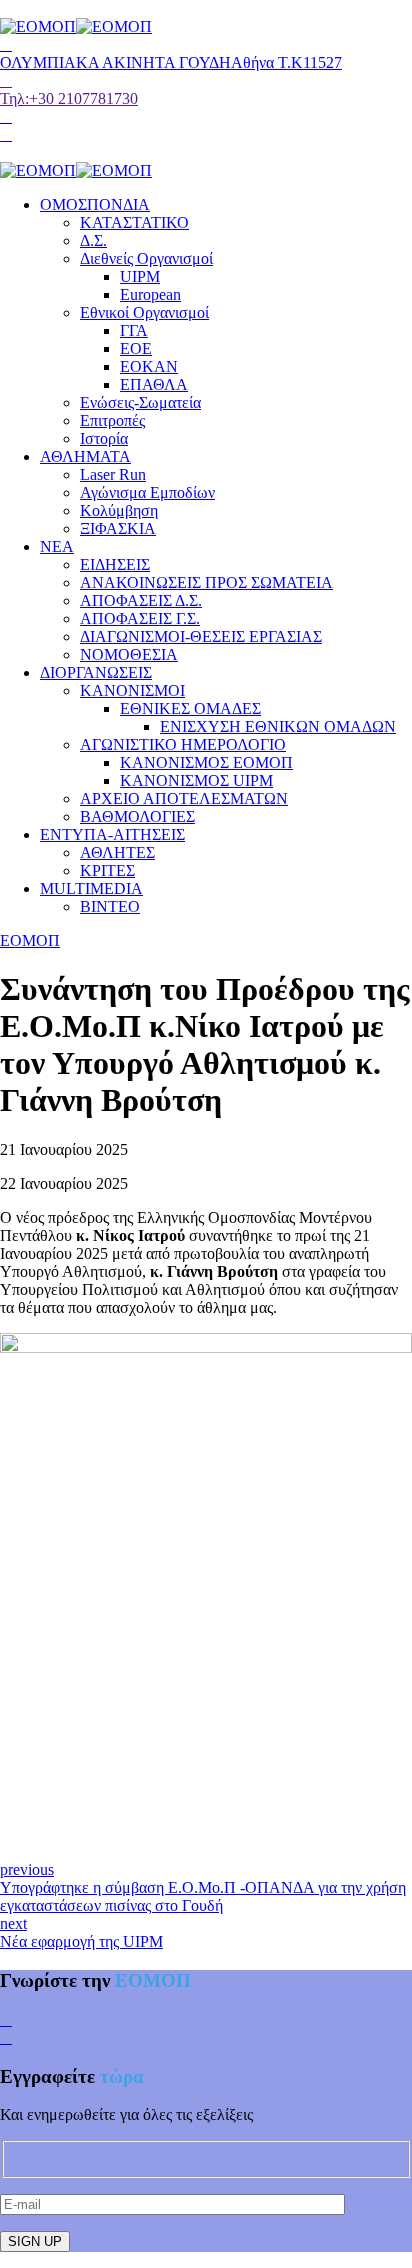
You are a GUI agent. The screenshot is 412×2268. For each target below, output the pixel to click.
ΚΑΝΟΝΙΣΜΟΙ (132, 690)
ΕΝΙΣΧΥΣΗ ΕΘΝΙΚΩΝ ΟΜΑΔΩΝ (278, 726)
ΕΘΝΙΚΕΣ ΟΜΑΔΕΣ (190, 708)
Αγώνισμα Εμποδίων (147, 492)
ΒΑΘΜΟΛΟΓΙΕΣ (137, 816)
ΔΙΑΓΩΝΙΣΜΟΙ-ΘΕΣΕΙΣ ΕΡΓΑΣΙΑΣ (201, 636)
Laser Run (113, 474)
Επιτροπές (112, 420)
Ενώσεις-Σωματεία (140, 402)
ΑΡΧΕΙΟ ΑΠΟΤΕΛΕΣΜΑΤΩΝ (184, 798)
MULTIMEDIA (91, 888)
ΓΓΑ (134, 330)
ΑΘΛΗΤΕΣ (117, 852)
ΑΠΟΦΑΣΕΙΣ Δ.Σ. (141, 600)
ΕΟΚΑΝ (149, 366)
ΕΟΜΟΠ (30, 940)
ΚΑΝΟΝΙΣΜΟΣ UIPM (196, 780)
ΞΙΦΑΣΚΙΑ (118, 528)
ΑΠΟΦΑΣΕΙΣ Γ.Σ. (140, 618)
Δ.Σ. (93, 240)
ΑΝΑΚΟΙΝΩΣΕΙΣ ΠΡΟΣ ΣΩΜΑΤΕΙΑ (206, 582)
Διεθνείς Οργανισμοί (146, 258)
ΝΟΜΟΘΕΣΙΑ (129, 654)
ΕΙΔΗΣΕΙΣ (115, 564)
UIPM (140, 276)
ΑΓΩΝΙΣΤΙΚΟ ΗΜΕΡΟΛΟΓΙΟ (183, 744)
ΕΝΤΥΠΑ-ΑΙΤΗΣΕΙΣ (112, 834)
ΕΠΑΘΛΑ (154, 384)
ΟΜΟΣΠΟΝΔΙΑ (95, 204)
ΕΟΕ (136, 348)
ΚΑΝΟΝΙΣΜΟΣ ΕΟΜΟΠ (206, 762)
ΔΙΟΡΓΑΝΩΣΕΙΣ (96, 672)
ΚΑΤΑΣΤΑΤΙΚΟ (134, 222)
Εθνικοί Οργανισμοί (144, 312)
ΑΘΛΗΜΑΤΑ (85, 456)
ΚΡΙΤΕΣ (107, 870)
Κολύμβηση (119, 510)
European (150, 294)
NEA (57, 546)
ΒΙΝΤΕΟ (110, 906)
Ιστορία (104, 438)
